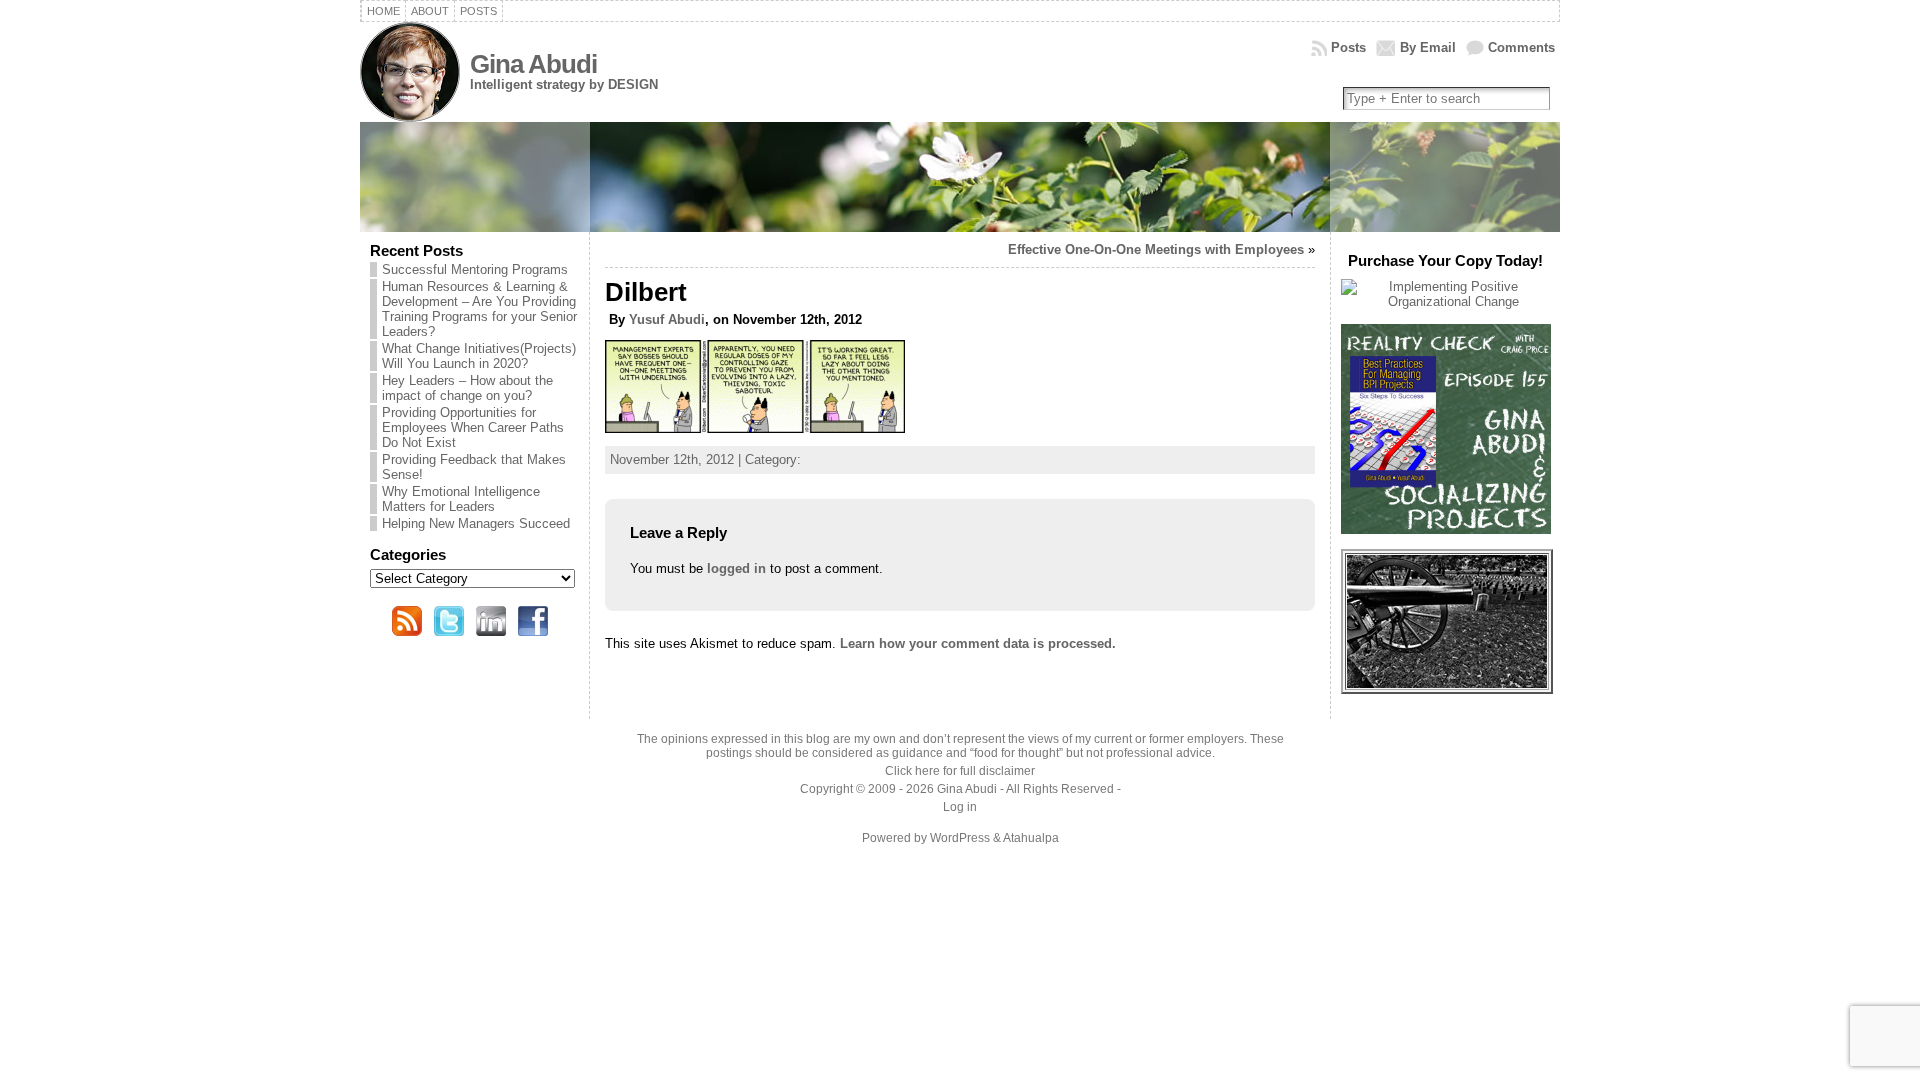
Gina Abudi (533, 64)
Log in (960, 807)
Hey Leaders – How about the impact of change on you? (467, 388)
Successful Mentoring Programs (475, 269)
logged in (736, 568)
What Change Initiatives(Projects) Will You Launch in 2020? (479, 356)
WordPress (960, 838)
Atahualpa (1031, 838)
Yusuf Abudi (667, 319)
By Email (1428, 47)
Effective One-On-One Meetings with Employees (1156, 249)
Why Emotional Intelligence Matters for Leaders (461, 499)
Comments (1521, 47)
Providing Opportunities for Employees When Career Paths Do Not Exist (473, 427)
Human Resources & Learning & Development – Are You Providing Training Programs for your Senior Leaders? (479, 309)
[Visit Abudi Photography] (1447, 683)
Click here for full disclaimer (960, 771)
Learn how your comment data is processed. (978, 643)
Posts (1348, 47)
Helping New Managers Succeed (476, 523)
